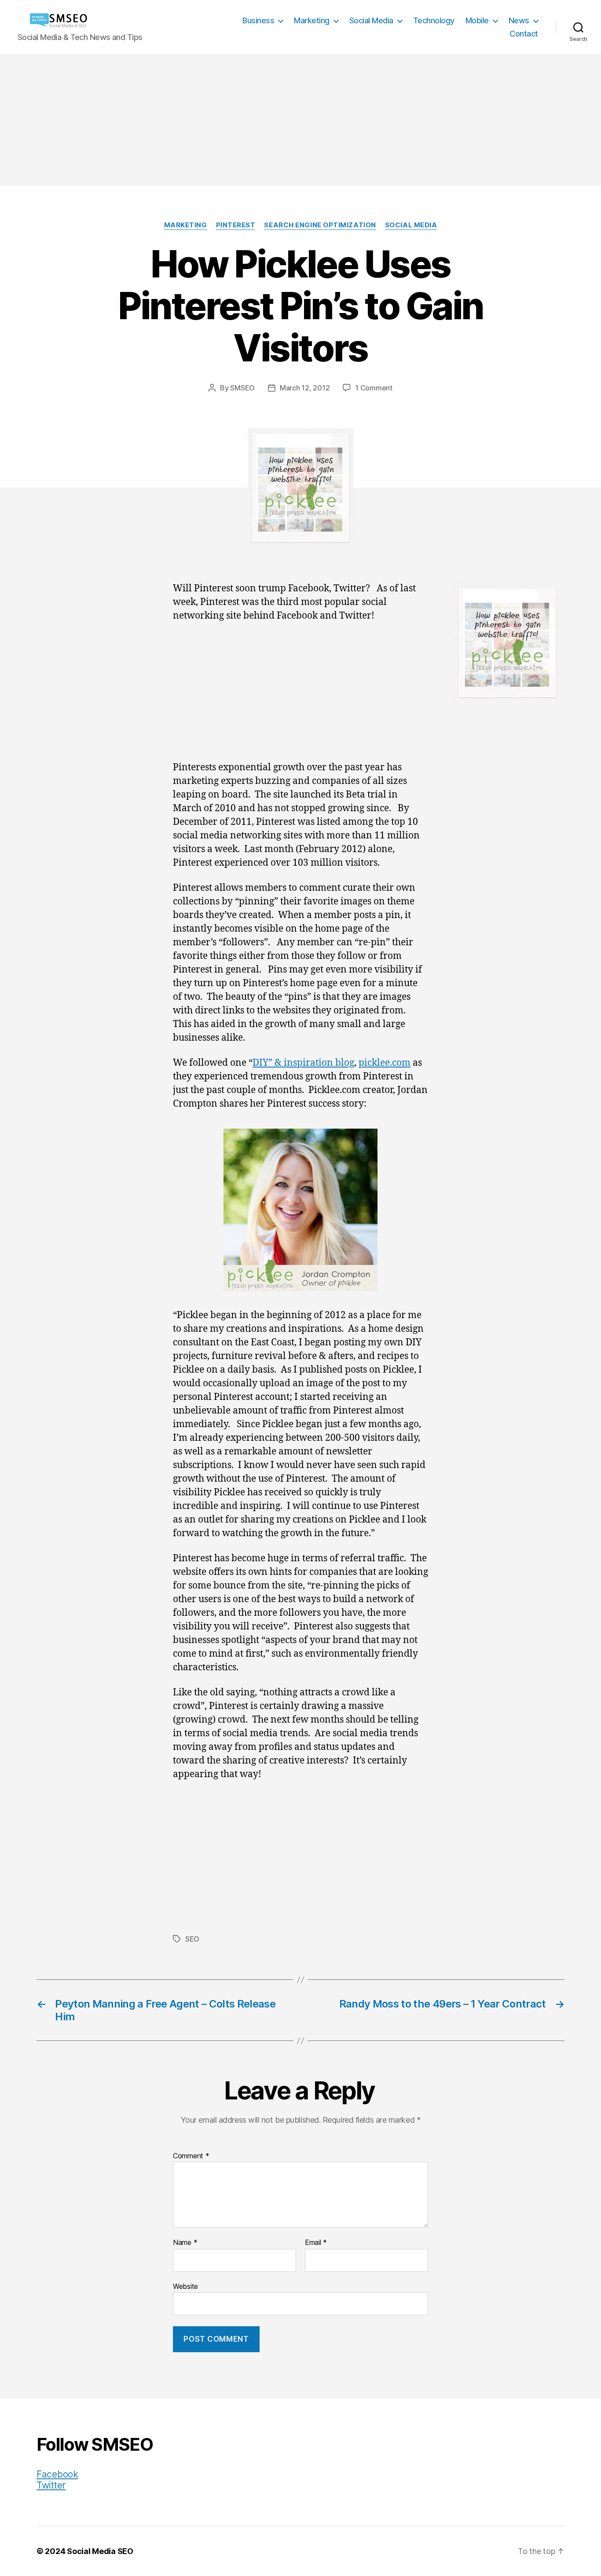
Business (258, 20)
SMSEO (242, 388)
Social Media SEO (100, 2551)
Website (185, 2286)
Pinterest (236, 225)
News (519, 20)
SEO (192, 1939)
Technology (434, 20)
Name (185, 2243)
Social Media (371, 20)
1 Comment (374, 388)
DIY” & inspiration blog (303, 1063)
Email (316, 2243)
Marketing (312, 20)
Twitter (51, 2485)
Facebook (57, 2474)
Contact (524, 34)
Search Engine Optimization (320, 225)
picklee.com (385, 1063)
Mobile (477, 20)
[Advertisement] (300, 120)
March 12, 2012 (305, 388)
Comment (191, 2156)
